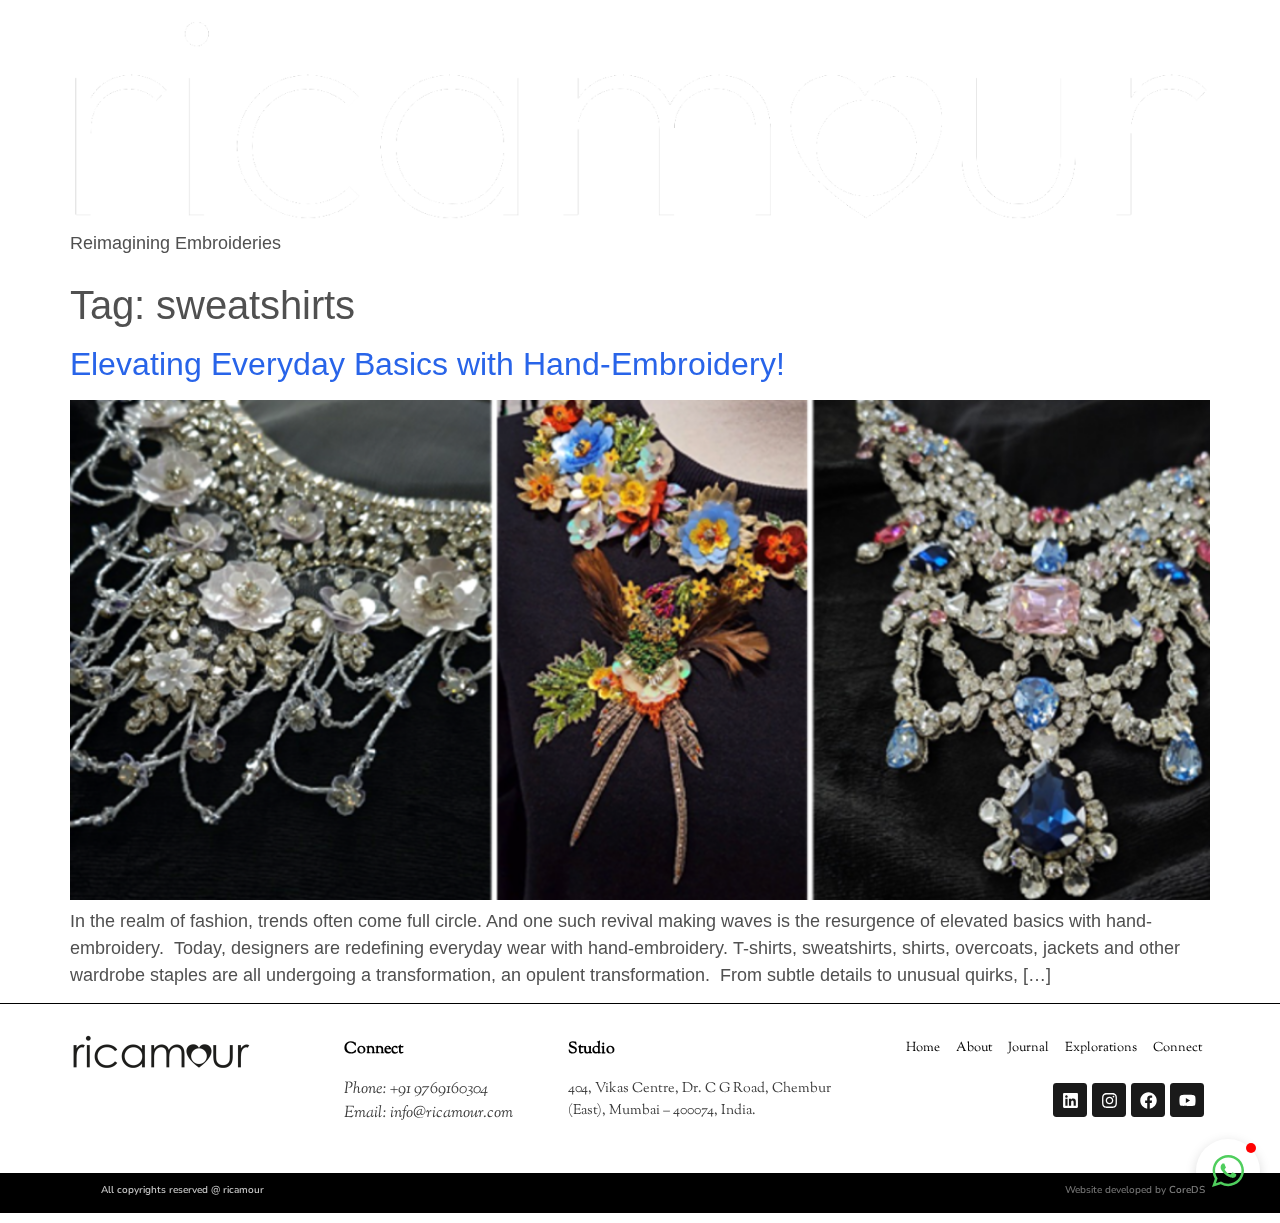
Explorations (1101, 1048)
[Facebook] (1148, 1100)
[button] (1228, 1171)
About (974, 1048)
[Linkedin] (1070, 1100)
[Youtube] (1187, 1100)
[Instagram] (1109, 1100)
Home (923, 1048)
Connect (1177, 1048)
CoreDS (1187, 1190)
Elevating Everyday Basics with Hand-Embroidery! (432, 364)
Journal (1028, 1048)
